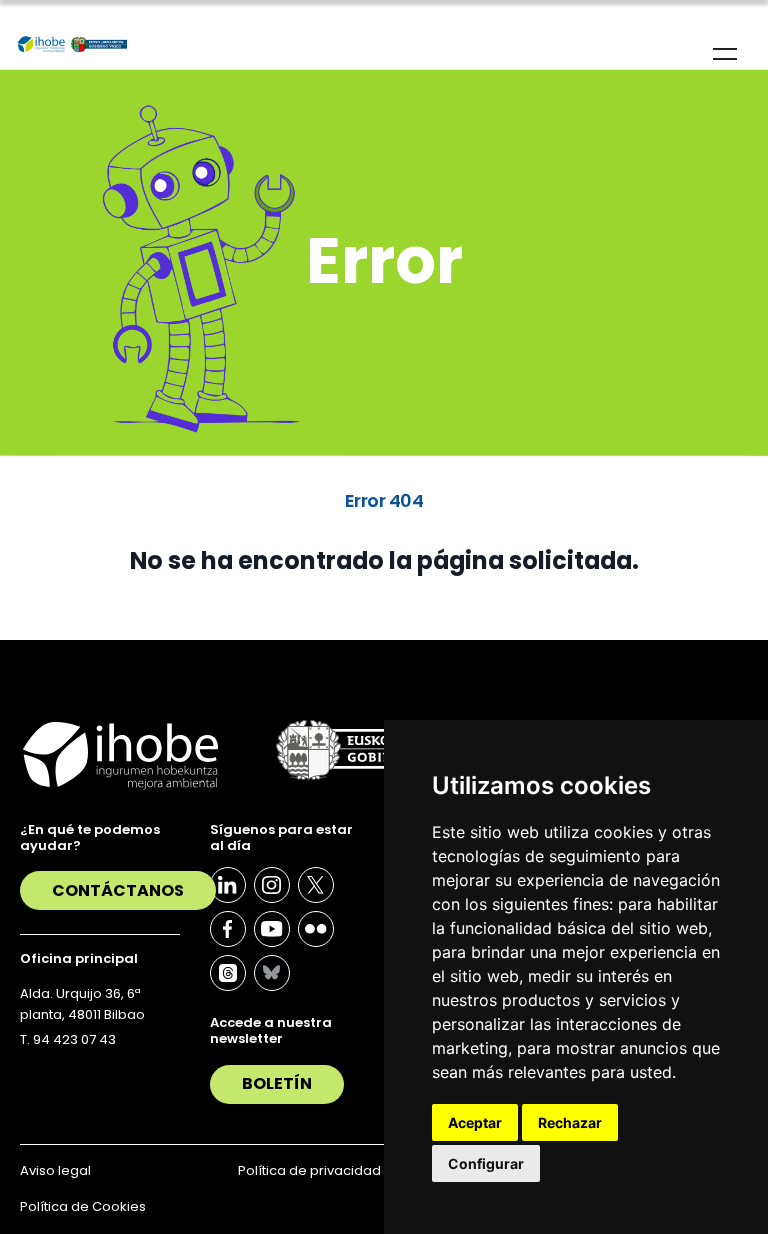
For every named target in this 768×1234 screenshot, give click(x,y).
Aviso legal (55, 1170)
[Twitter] (316, 885)
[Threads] (228, 973)
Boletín (277, 1083)
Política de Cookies (83, 1206)
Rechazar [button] (570, 1122)
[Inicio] (72, 45)
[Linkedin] (228, 885)
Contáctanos (118, 890)
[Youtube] (272, 929)
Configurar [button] (486, 1163)
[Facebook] (228, 929)
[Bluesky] (272, 973)
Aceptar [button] (475, 1122)
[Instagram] (272, 885)
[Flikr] (316, 929)
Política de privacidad (309, 1170)
